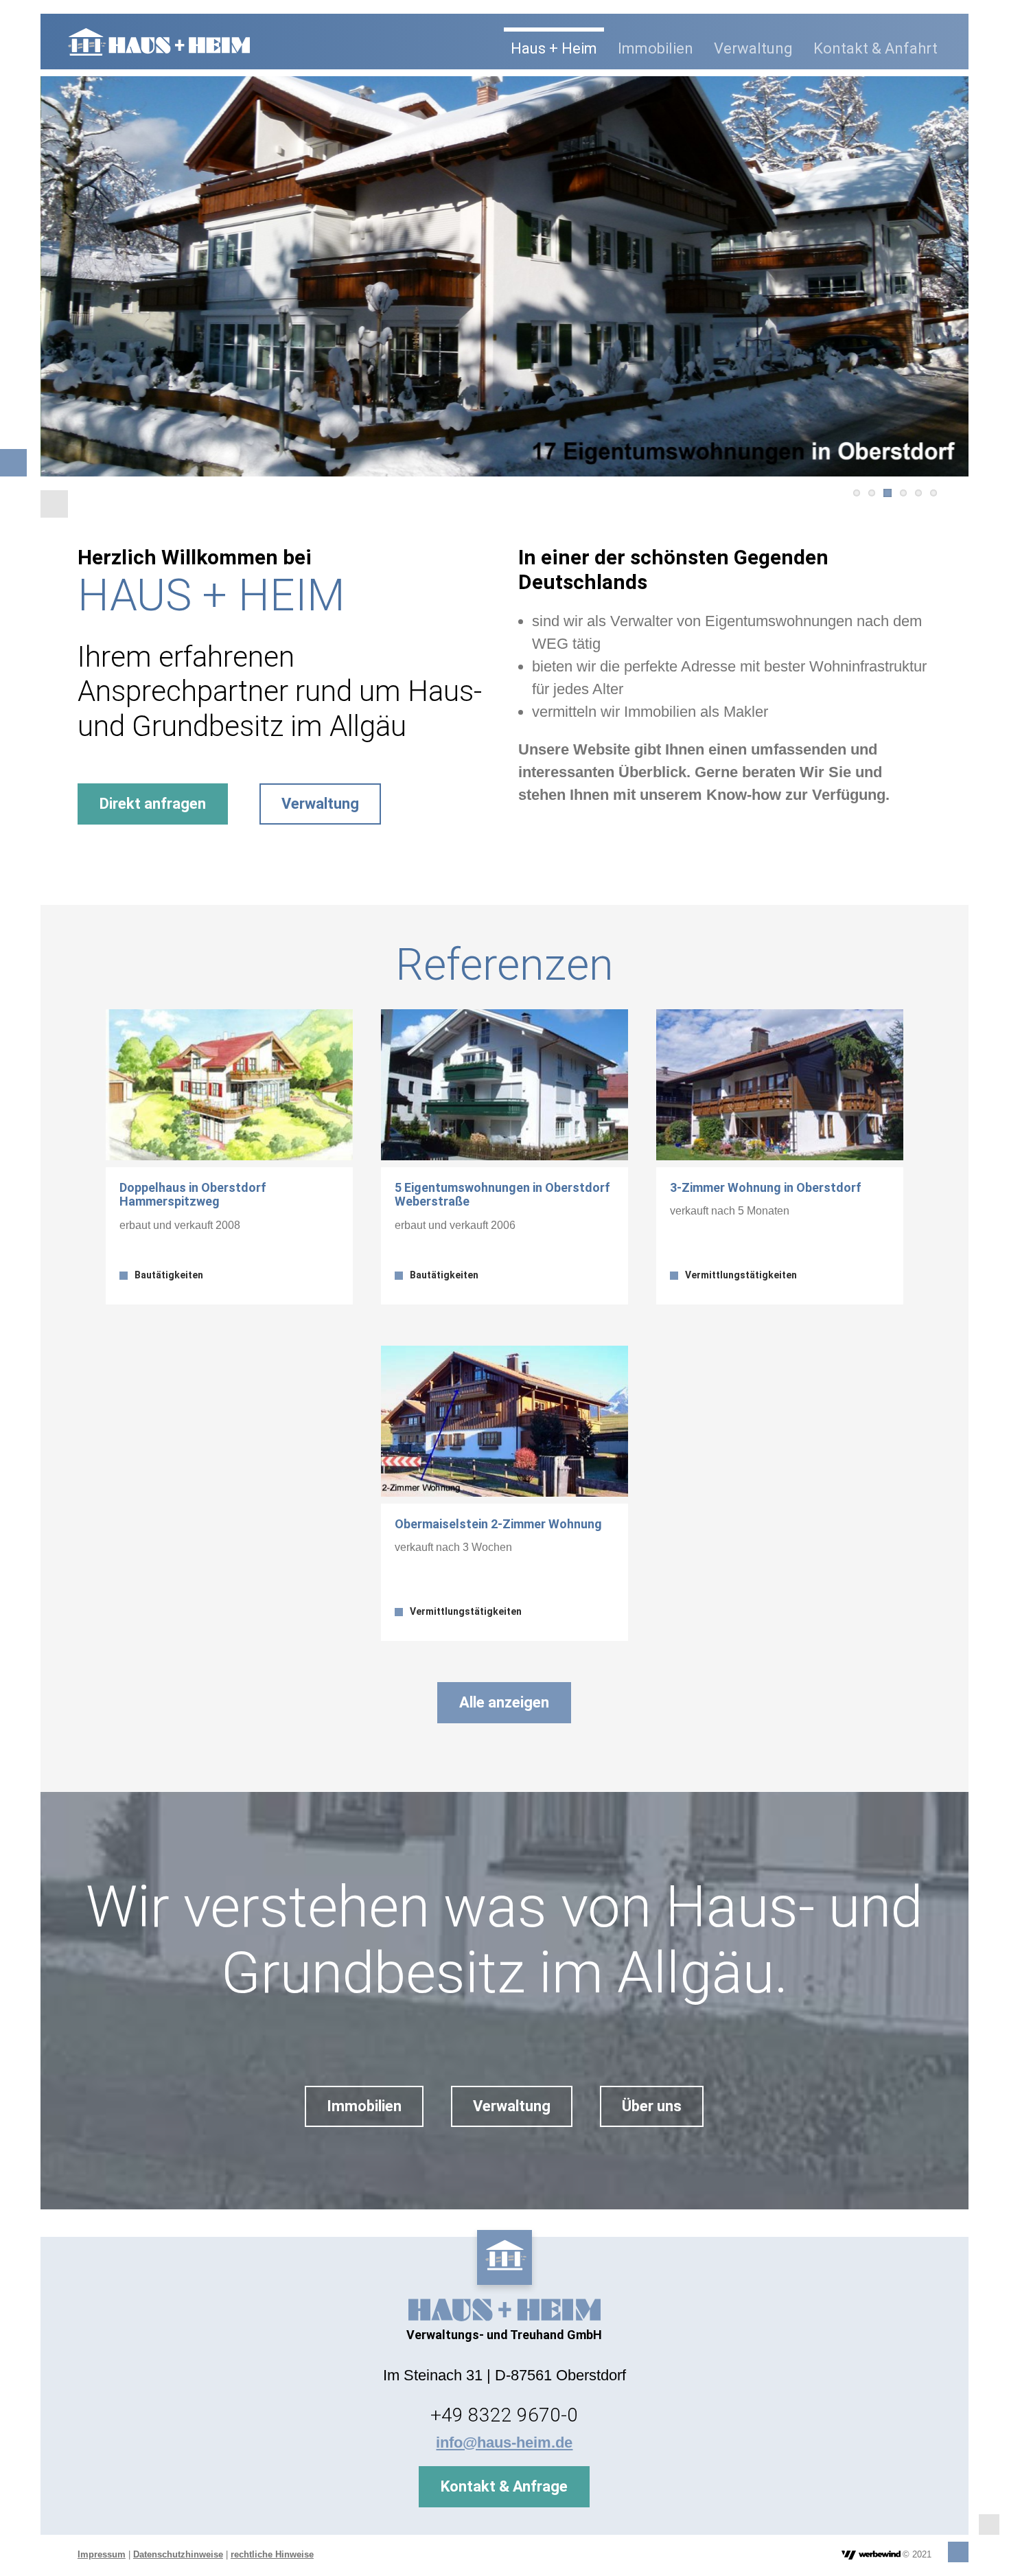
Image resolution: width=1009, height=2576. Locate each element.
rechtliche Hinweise (272, 2554)
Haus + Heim (554, 48)
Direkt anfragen (153, 804)
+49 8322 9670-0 (504, 2415)
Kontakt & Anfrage (504, 2486)
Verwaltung (753, 48)
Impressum (102, 2554)
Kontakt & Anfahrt (875, 48)
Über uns (652, 2106)
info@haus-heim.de (504, 2442)
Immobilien (656, 48)
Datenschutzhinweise (178, 2554)
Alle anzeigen (504, 1702)
